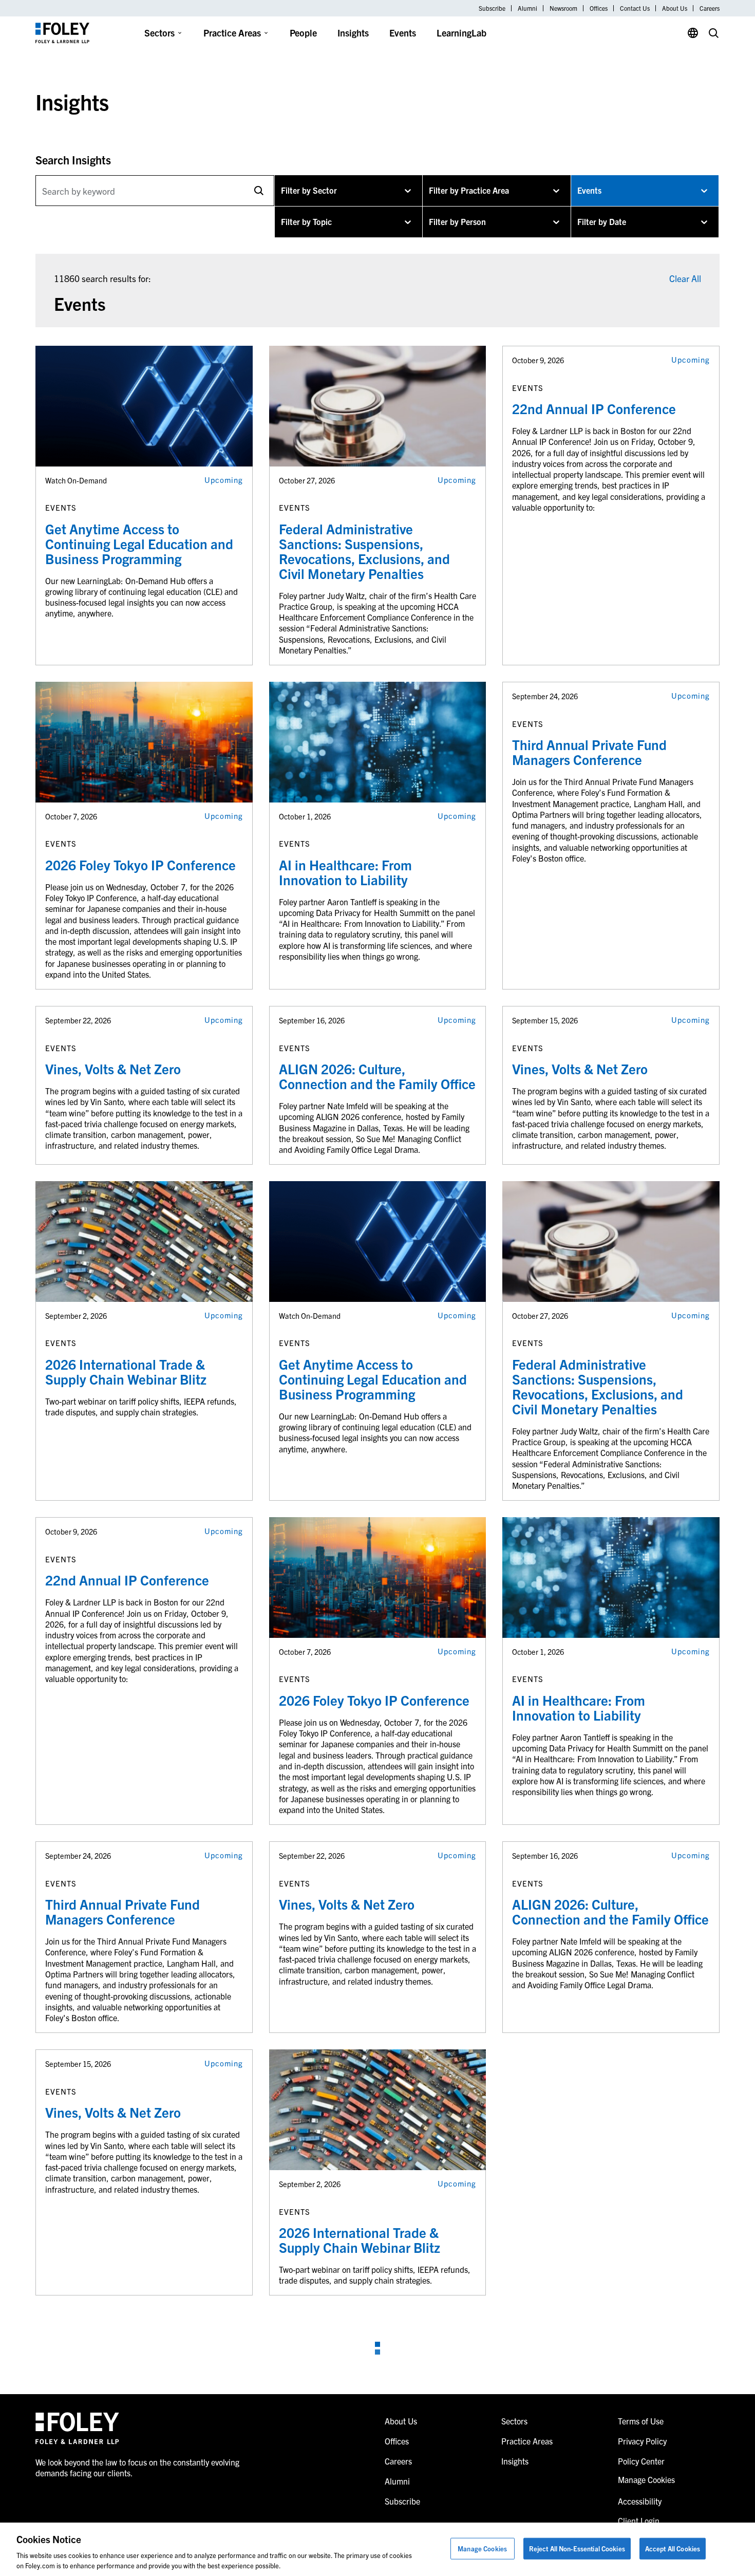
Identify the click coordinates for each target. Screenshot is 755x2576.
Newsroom (563, 8)
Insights (353, 33)
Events (403, 33)
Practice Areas (232, 33)
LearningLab (461, 33)
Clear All (685, 278)
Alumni (527, 8)
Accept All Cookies (673, 2549)
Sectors (159, 33)
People (303, 33)
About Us (675, 8)
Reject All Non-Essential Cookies (577, 2549)
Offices (599, 8)
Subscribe (492, 8)
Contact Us (635, 8)
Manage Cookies (482, 2549)
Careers (710, 8)
